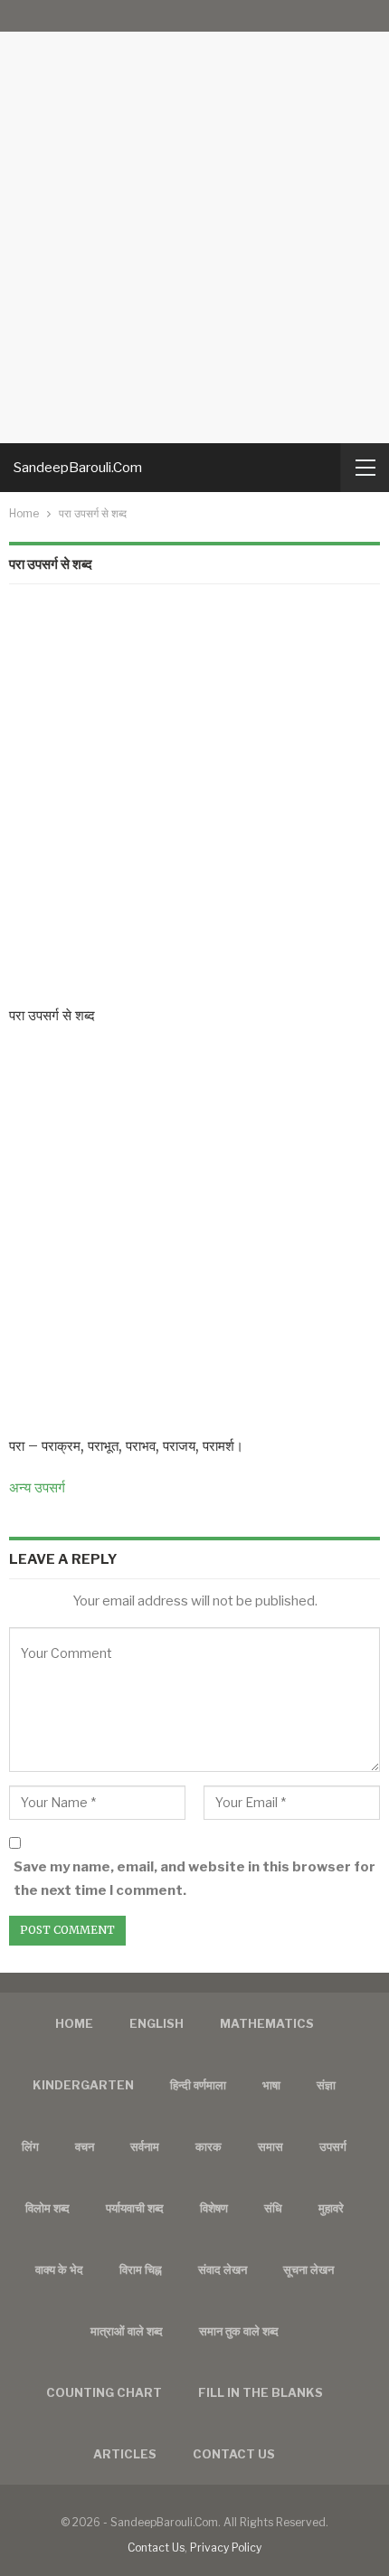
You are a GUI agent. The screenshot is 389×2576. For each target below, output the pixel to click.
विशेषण (214, 2208)
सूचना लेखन (308, 2269)
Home (74, 2023)
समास (270, 2146)
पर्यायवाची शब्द (135, 2208)
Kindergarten (83, 2085)
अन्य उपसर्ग (37, 1487)
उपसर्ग (333, 2146)
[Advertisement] (194, 222)
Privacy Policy (226, 2548)
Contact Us (156, 2548)
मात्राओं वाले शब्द (127, 2331)
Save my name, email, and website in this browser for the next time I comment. (194, 1879)
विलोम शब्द (47, 2208)
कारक (209, 2146)
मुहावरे (331, 2208)
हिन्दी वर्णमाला (198, 2085)
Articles (125, 2454)
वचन (85, 2146)
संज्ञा (326, 2085)
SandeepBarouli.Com (78, 468)
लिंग (30, 2146)
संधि (273, 2208)
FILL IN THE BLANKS (261, 2392)
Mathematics (267, 2023)
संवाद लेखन (223, 2269)
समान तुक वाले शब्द (239, 2331)
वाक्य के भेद (59, 2269)
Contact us (234, 2454)
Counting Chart (104, 2392)
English (157, 2023)
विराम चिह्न (141, 2269)
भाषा (271, 2085)
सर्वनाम (145, 2146)
